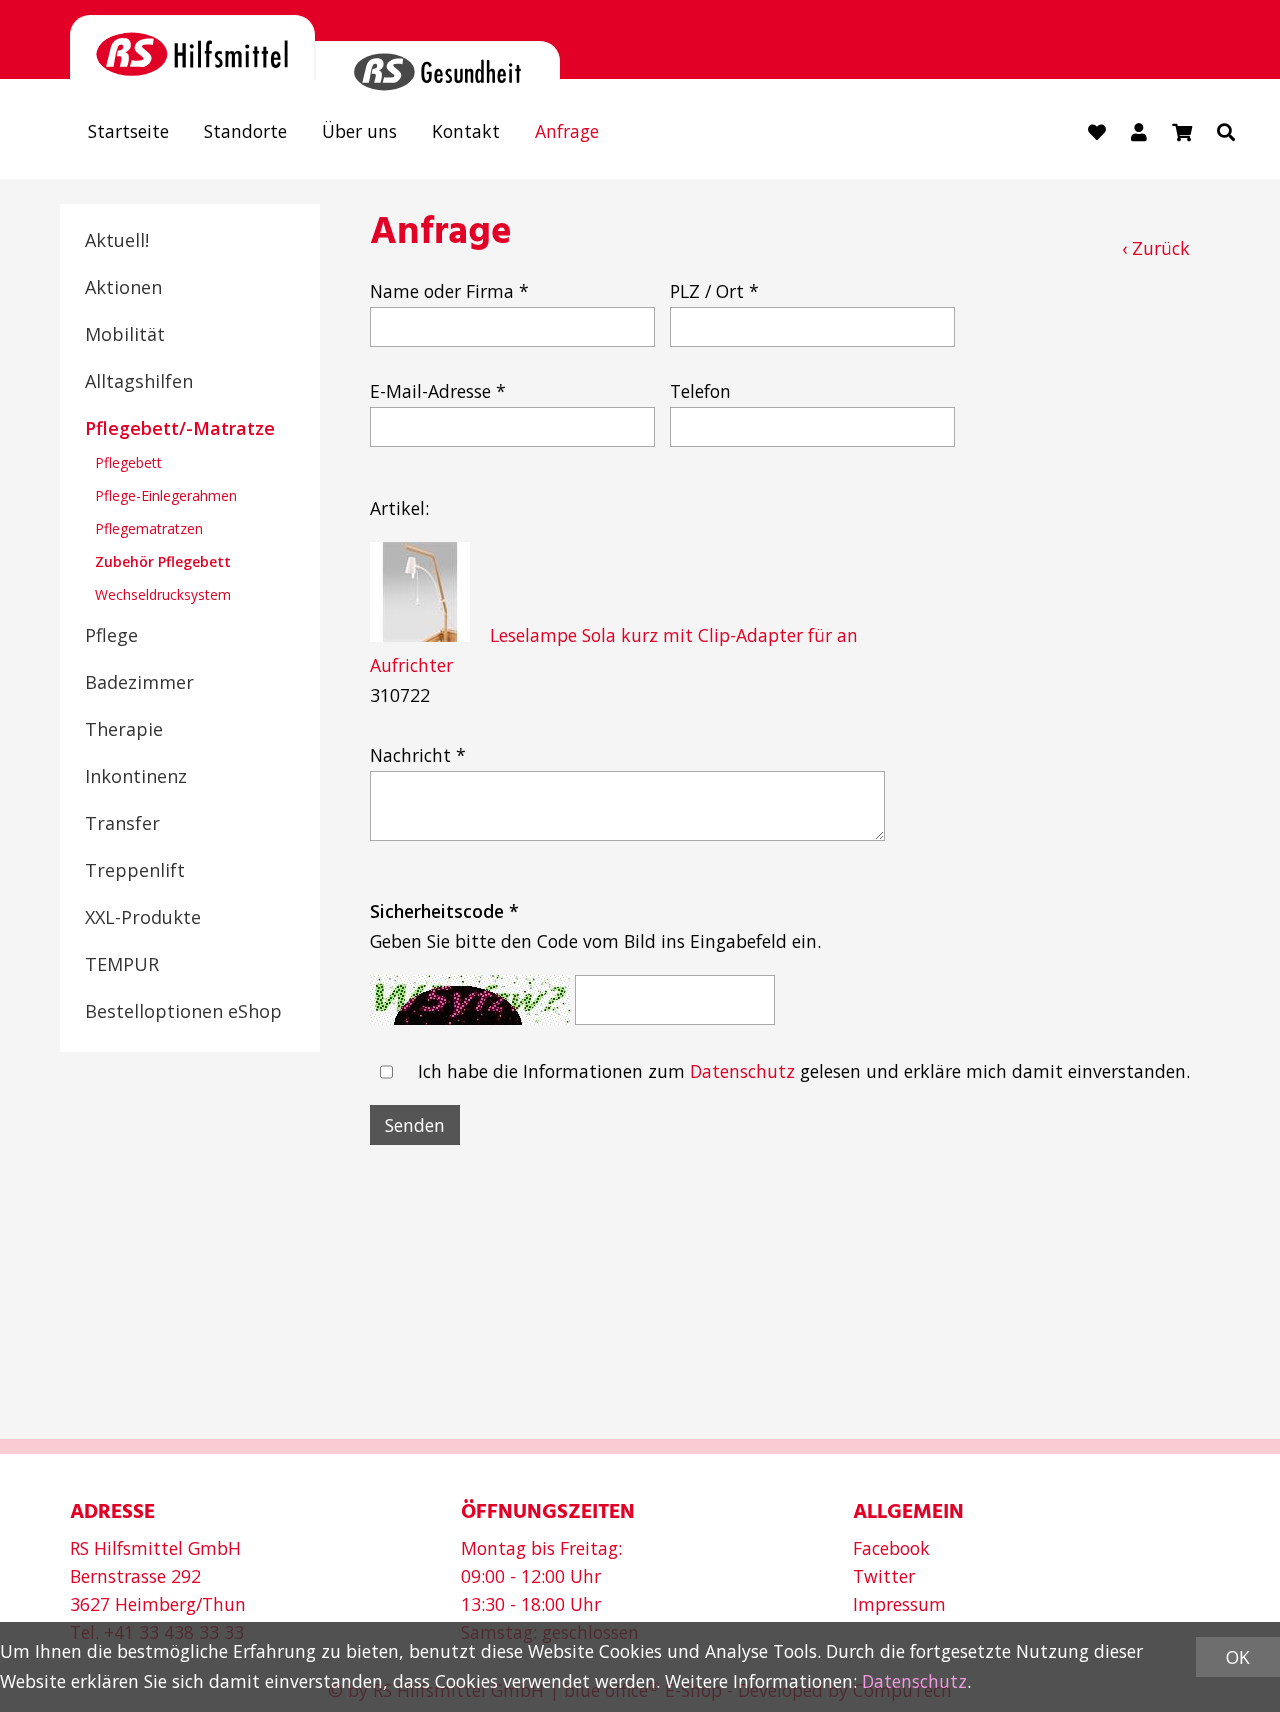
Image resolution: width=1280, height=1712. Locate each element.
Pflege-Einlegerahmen (166, 495)
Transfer (122, 823)
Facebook (891, 1548)
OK (1238, 1657)
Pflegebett (128, 462)
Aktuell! (117, 240)
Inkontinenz (136, 776)
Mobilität (125, 334)
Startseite (128, 131)
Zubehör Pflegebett (163, 561)
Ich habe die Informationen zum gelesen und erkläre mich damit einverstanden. (804, 1071)
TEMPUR (122, 964)
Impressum (899, 1604)
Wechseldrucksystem (163, 594)
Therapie (124, 729)
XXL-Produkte (143, 917)
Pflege (111, 635)
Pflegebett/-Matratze (180, 428)
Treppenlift (135, 870)
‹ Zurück (1156, 248)
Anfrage (567, 131)
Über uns (359, 131)
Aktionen (123, 287)
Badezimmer (139, 682)
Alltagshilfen (139, 381)
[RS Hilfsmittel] (192, 47)
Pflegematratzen (149, 528)
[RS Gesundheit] (437, 60)
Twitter (884, 1576)
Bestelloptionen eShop (183, 1011)
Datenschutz (742, 1071)
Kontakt (466, 131)
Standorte (245, 131)
